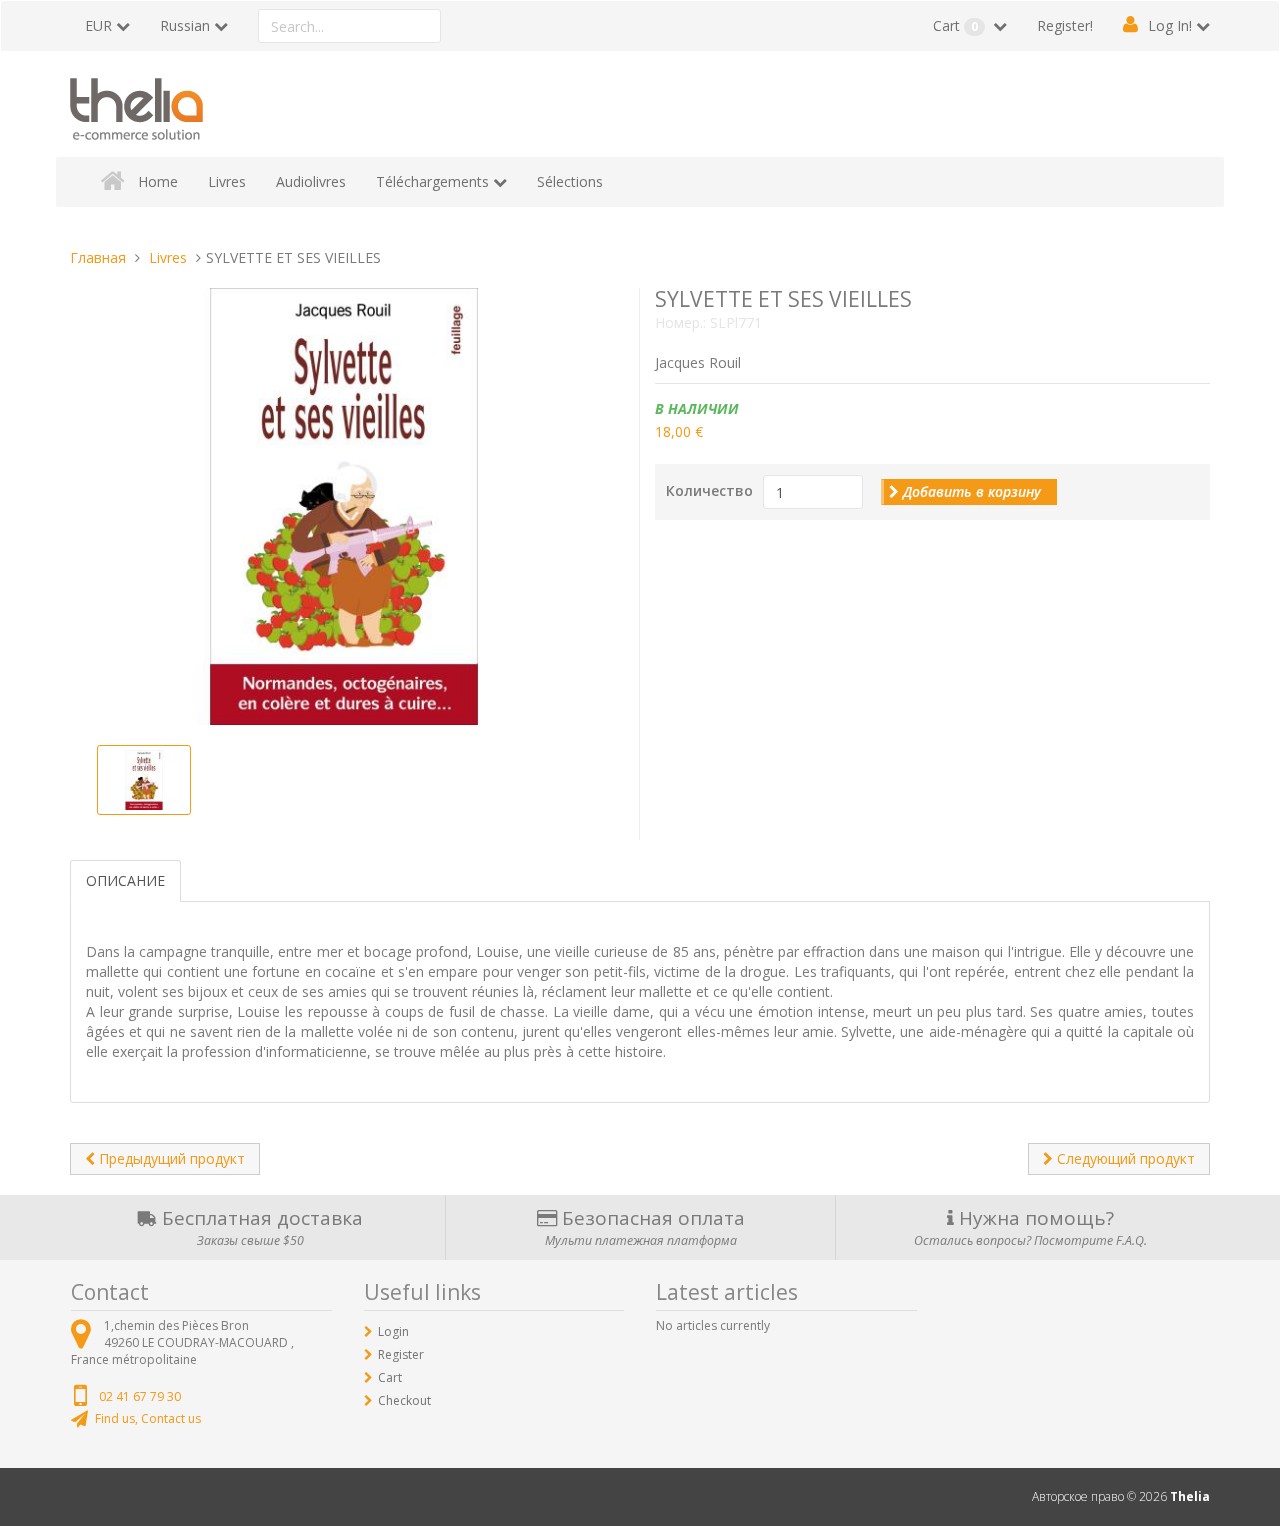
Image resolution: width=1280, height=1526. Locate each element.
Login (393, 1331)
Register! (1065, 25)
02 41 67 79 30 (140, 1396)
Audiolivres (311, 181)
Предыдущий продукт (170, 1158)
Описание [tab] (125, 880)
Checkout (404, 1400)
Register (401, 1354)
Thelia (1190, 1496)
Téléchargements (432, 181)
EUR (98, 25)
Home (158, 181)
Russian (185, 25)
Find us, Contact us (148, 1418)
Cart (955, 25)
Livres (227, 181)
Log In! (1170, 25)
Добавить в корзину (970, 491)
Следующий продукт (1124, 1158)
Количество (709, 490)
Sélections (570, 181)
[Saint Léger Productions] (136, 105)
